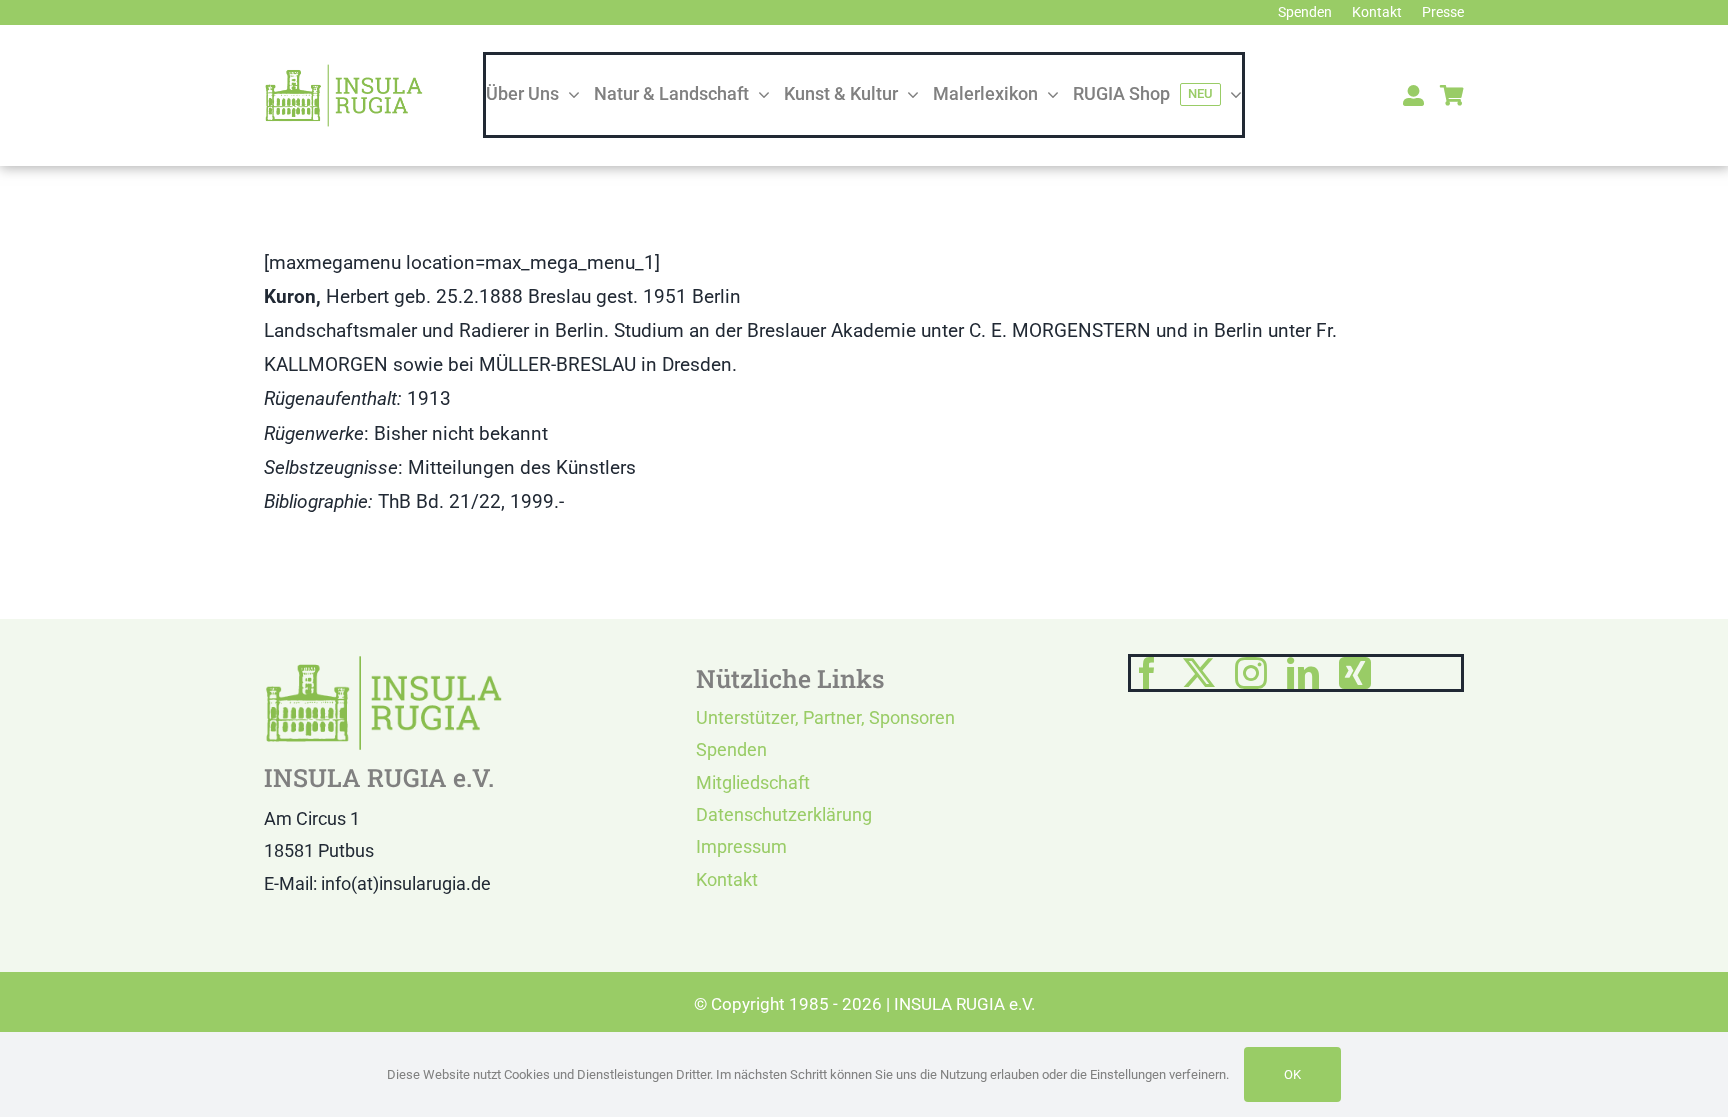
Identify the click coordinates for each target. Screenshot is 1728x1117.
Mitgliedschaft (753, 782)
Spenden (731, 749)
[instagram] (1251, 673)
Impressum (741, 846)
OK (1292, 1074)
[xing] (1355, 673)
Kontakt (727, 879)
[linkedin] (1303, 673)
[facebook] (1147, 673)
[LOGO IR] (344, 72)
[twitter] (1199, 673)
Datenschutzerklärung (784, 814)
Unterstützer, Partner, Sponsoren (825, 717)
